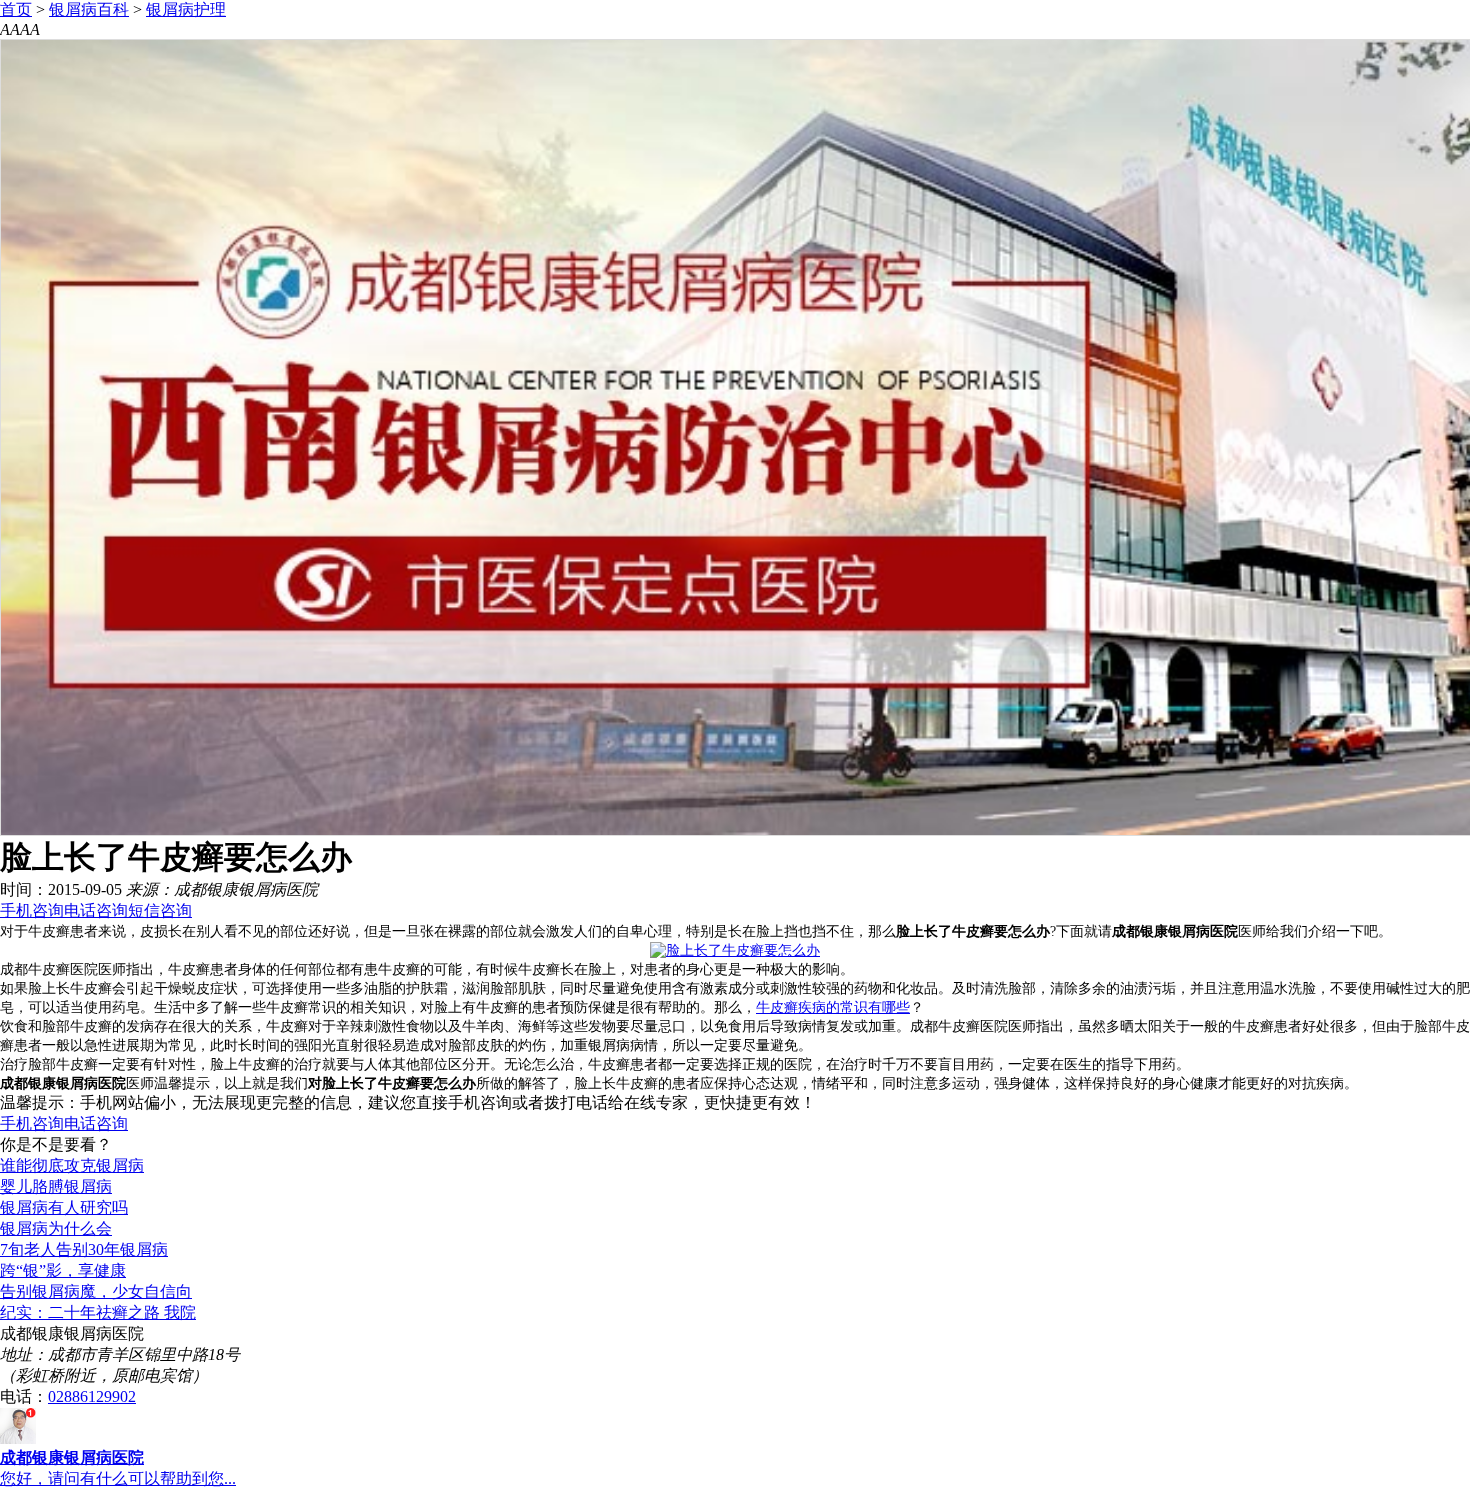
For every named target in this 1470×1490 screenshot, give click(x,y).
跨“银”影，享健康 (63, 1270)
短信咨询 (160, 910)
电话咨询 (96, 910)
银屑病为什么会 (56, 1228)
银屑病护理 (186, 9)
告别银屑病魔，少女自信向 (96, 1291)
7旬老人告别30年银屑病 (84, 1249)
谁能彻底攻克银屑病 (72, 1165)
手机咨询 (32, 910)
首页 (16, 9)
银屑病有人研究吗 (64, 1207)
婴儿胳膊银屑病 (56, 1186)
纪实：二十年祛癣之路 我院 (98, 1312)
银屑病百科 (89, 9)
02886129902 (92, 1396)
